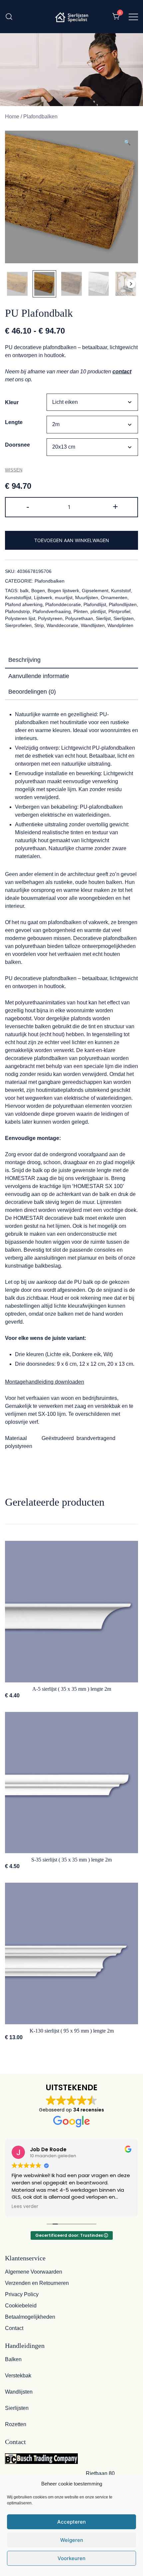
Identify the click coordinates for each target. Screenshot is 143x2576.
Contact (14, 2328)
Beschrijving (24, 660)
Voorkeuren (71, 2558)
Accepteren (71, 2522)
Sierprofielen (18, 625)
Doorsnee (17, 445)
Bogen (38, 591)
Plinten (81, 611)
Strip (39, 625)
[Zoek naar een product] (9, 16)
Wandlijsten (93, 625)
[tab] (71, 660)
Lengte (14, 422)
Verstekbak (18, 2376)
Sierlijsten (124, 618)
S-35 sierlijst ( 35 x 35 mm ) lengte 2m (71, 1860)
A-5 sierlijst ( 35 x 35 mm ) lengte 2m (72, 1689)
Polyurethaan (79, 618)
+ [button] (115, 506)
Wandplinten (120, 625)
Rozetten (16, 2424)
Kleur (12, 402)
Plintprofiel (119, 611)
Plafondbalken (40, 117)
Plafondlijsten (123, 604)
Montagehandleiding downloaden (45, 1382)
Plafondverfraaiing (52, 611)
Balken (13, 2359)
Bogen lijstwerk (63, 591)
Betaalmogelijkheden (30, 2317)
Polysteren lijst (20, 618)
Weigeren (72, 2540)
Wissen (14, 470)
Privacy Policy (22, 2294)
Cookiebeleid (21, 2306)
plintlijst (98, 611)
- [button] (28, 506)
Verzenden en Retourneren (37, 2283)
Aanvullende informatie (39, 676)
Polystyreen (50, 618)
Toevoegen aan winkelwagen (72, 540)
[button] (127, 143)
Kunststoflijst (18, 597)
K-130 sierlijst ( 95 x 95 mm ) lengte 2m (72, 2031)
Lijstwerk (43, 597)
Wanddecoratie (62, 625)
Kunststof (121, 591)
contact (122, 372)
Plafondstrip (17, 611)
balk (24, 591)
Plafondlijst (95, 604)
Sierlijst (103, 618)
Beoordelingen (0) (32, 692)
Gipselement (95, 591)
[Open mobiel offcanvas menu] (133, 17)
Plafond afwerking (24, 604)
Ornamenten (114, 597)
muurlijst (64, 597)
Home (12, 117)
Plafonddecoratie (63, 604)
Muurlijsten (87, 597)
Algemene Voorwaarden (34, 2272)
